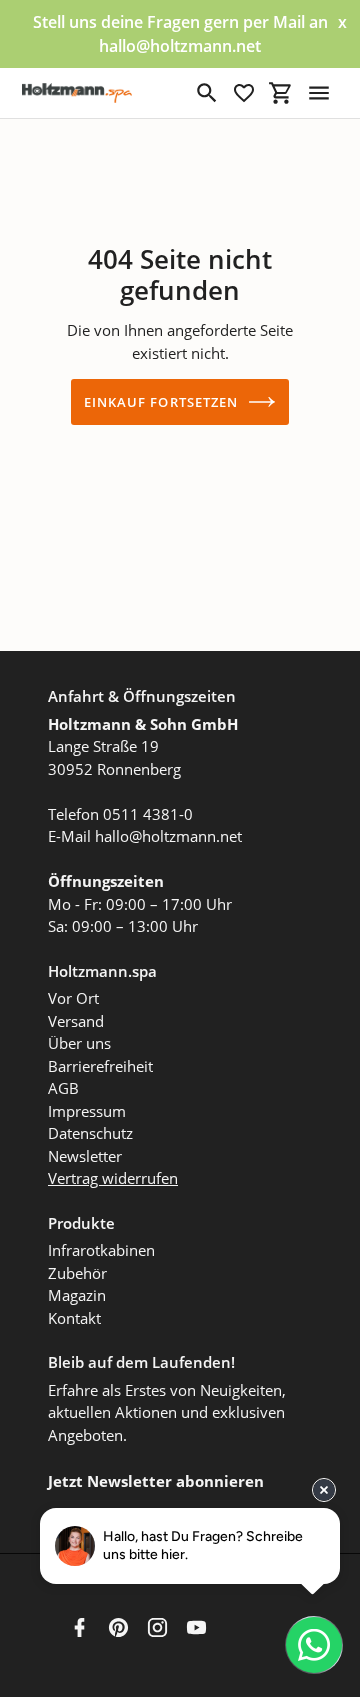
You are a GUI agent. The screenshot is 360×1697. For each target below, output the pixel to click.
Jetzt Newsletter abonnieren (156, 1481)
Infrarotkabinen (101, 1250)
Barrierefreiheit (100, 1066)
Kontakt (74, 1318)
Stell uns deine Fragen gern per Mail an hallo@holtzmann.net (180, 34)
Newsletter (85, 1156)
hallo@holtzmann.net (168, 836)
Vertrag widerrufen (113, 1178)
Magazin (77, 1295)
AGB (63, 1088)
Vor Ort (73, 998)
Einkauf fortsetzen (161, 402)
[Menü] (319, 93)
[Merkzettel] (244, 93)
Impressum (87, 1111)
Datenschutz (90, 1133)
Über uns (79, 1043)
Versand (76, 1021)
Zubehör (77, 1273)
